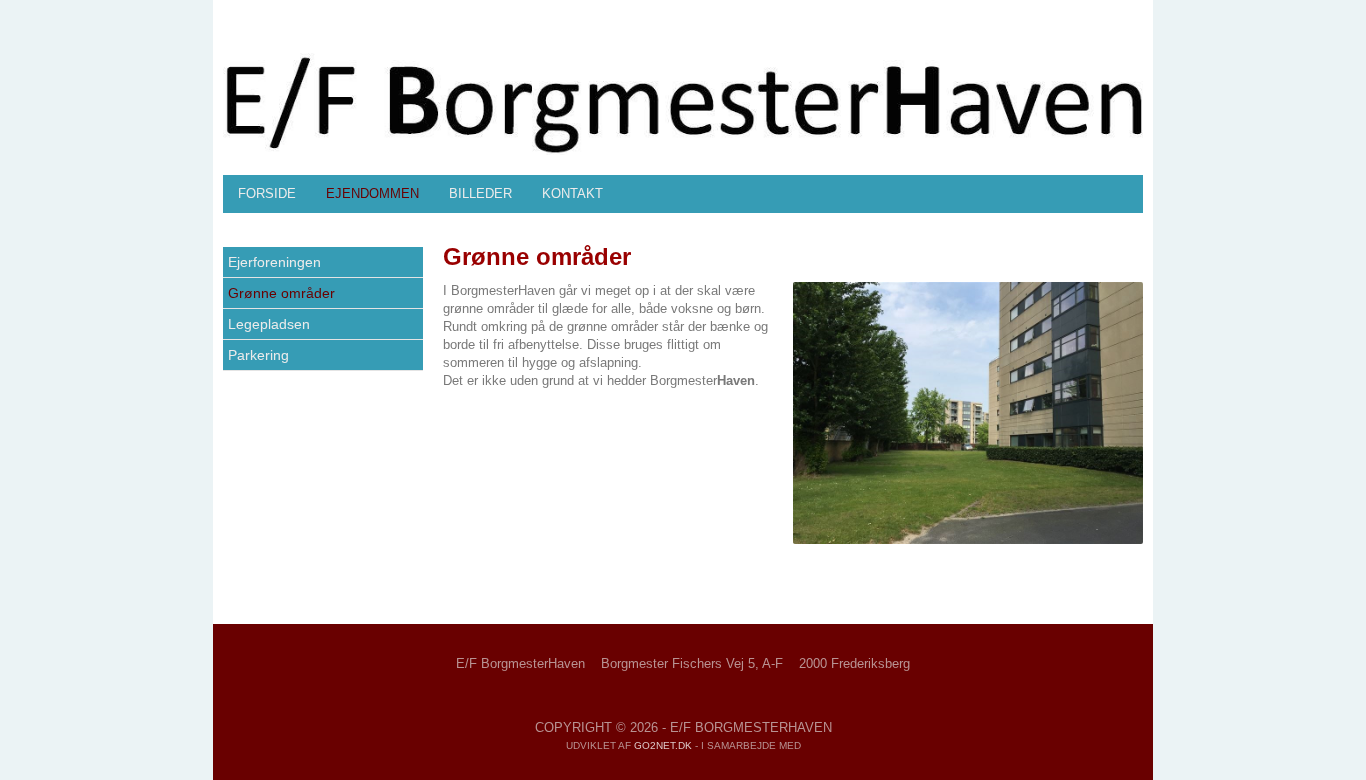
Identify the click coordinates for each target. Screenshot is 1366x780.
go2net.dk (663, 745)
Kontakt (572, 193)
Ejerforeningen (274, 262)
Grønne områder (281, 293)
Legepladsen (269, 324)
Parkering (258, 355)
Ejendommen (372, 193)
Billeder (480, 193)
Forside (267, 193)
